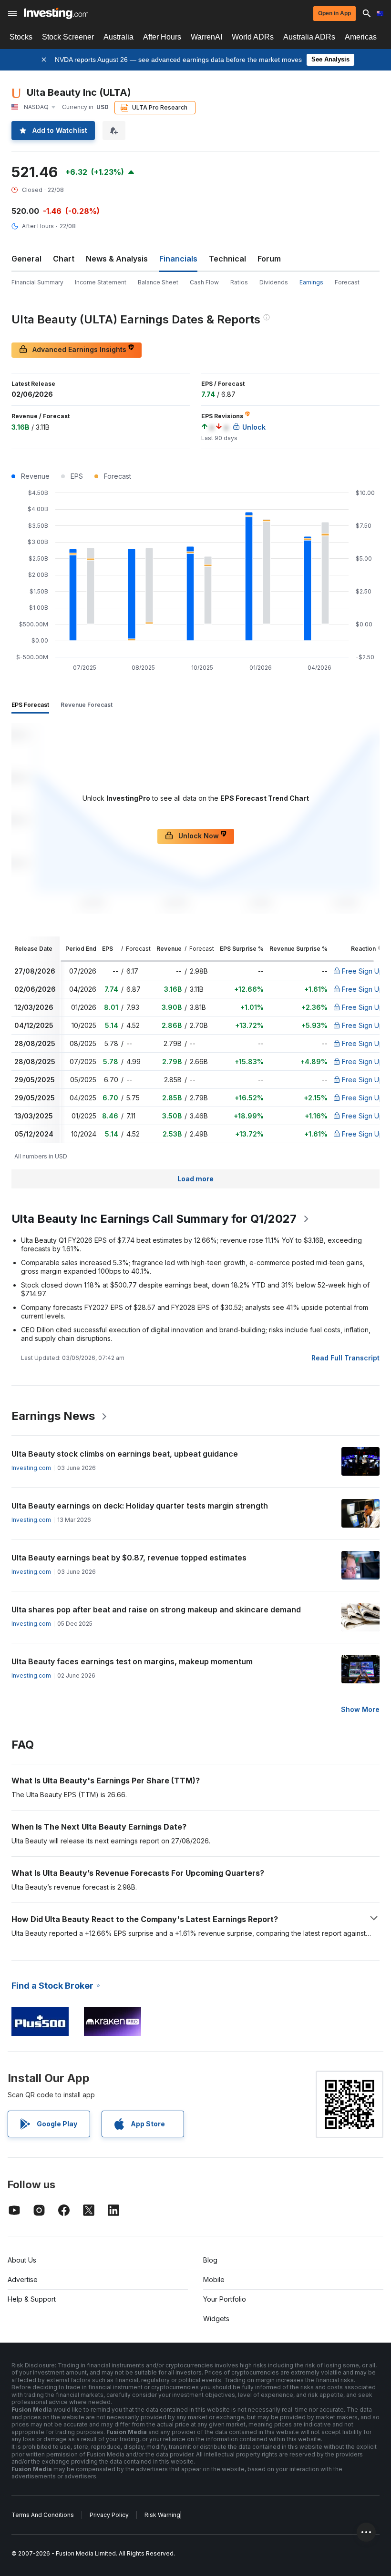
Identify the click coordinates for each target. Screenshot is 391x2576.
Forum (269, 259)
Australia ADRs (309, 37)
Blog (210, 2260)
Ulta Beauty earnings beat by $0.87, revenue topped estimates (129, 1558)
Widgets (216, 2319)
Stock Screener (68, 37)
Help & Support (32, 2299)
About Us (22, 2260)
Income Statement (101, 282)
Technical (227, 259)
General (26, 259)
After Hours (162, 37)
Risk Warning (162, 2515)
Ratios (239, 282)
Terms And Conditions (43, 2515)
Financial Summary (37, 282)
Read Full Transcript (345, 1358)
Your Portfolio (225, 2299)
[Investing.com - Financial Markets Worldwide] (56, 13)
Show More (360, 1709)
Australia (118, 37)
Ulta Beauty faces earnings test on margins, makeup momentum (132, 1661)
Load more (195, 1179)
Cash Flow (204, 282)
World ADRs (253, 37)
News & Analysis (117, 259)
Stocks (21, 37)
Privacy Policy (109, 2515)
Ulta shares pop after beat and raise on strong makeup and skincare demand (156, 1610)
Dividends (274, 282)
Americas (361, 37)
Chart (64, 259)
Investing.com (31, 1468)
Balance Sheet (158, 282)
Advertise (23, 2279)
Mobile (214, 2279)
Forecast (347, 282)
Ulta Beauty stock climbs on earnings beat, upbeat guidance (125, 1454)
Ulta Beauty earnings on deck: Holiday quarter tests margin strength (140, 1506)
